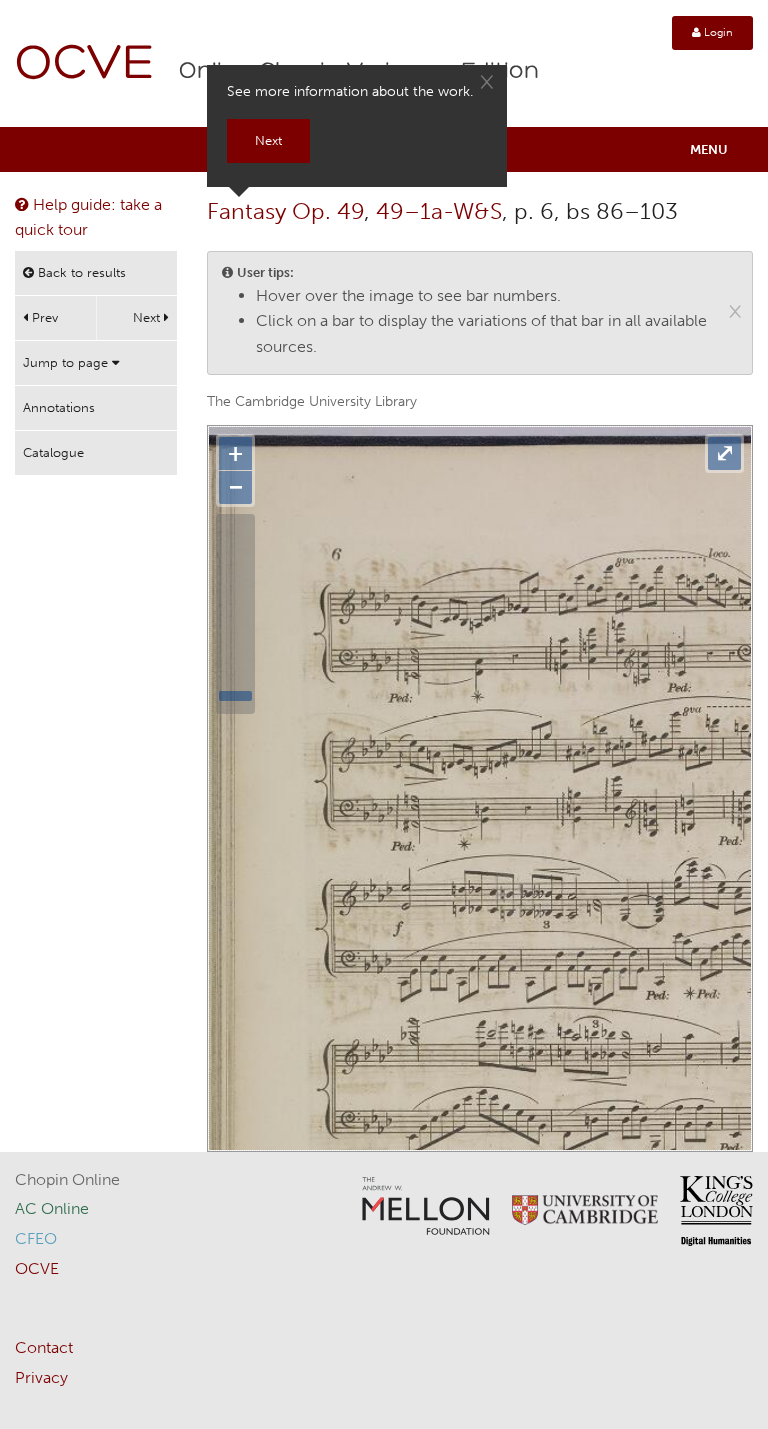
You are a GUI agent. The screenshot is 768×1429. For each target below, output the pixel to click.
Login (717, 32)
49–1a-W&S (439, 211)
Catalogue (53, 452)
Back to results (80, 272)
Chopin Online (67, 1179)
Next (148, 317)
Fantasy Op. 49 (285, 211)
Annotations (59, 407)
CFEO (36, 1238)
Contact (44, 1347)
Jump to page (67, 362)
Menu (709, 149)
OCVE (85, 65)
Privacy (41, 1377)
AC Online (52, 1208)
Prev (43, 317)
